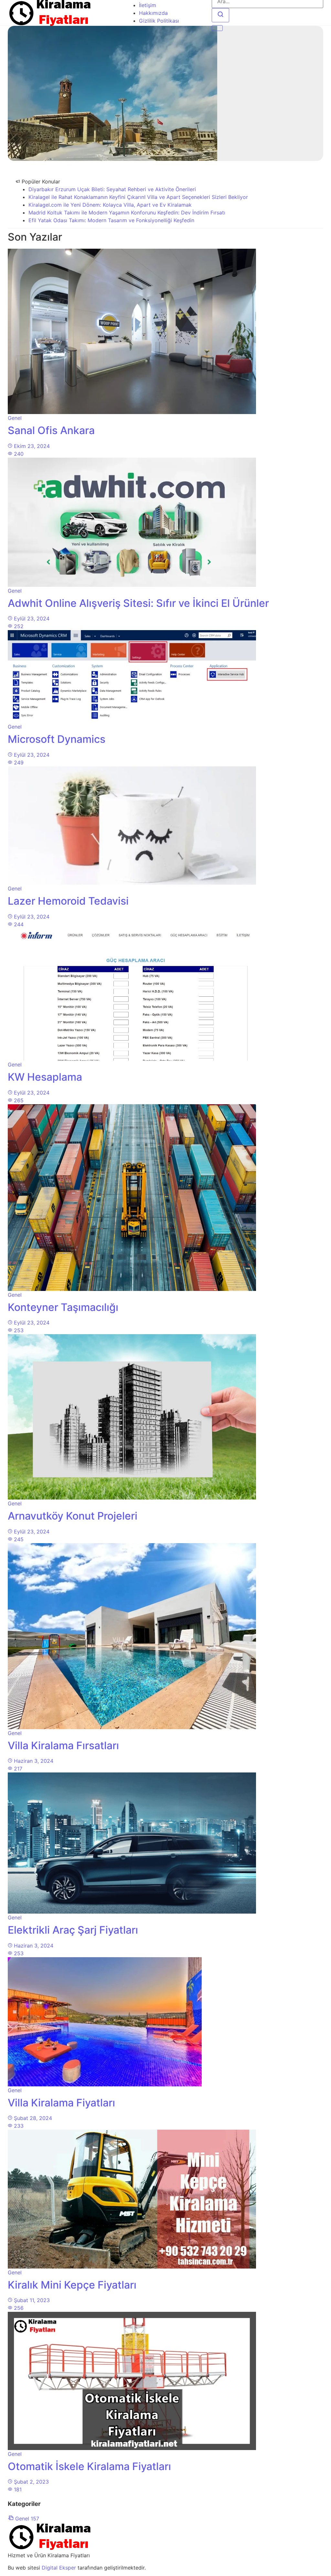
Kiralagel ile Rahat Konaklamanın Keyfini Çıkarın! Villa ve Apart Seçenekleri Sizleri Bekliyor (138, 197)
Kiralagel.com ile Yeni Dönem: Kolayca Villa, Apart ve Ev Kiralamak (110, 205)
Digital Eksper (59, 2568)
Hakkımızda (153, 13)
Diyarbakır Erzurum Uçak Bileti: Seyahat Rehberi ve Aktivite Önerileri (112, 189)
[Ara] (220, 15)
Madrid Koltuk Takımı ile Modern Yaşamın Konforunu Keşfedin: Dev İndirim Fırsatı (127, 213)
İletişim (148, 5)
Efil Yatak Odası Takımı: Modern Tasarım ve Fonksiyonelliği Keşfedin (111, 220)
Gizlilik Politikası (159, 21)
